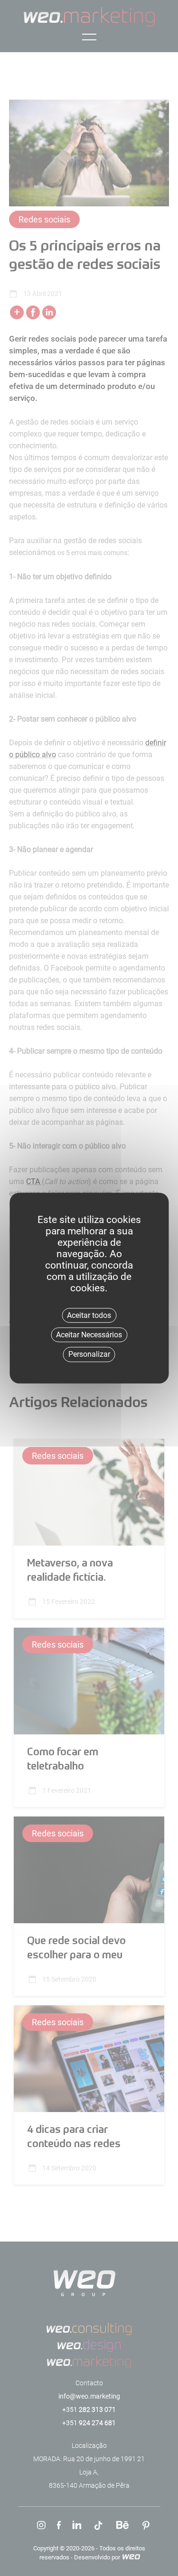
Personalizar (89, 1355)
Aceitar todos (89, 1315)
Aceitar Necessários (89, 1335)
